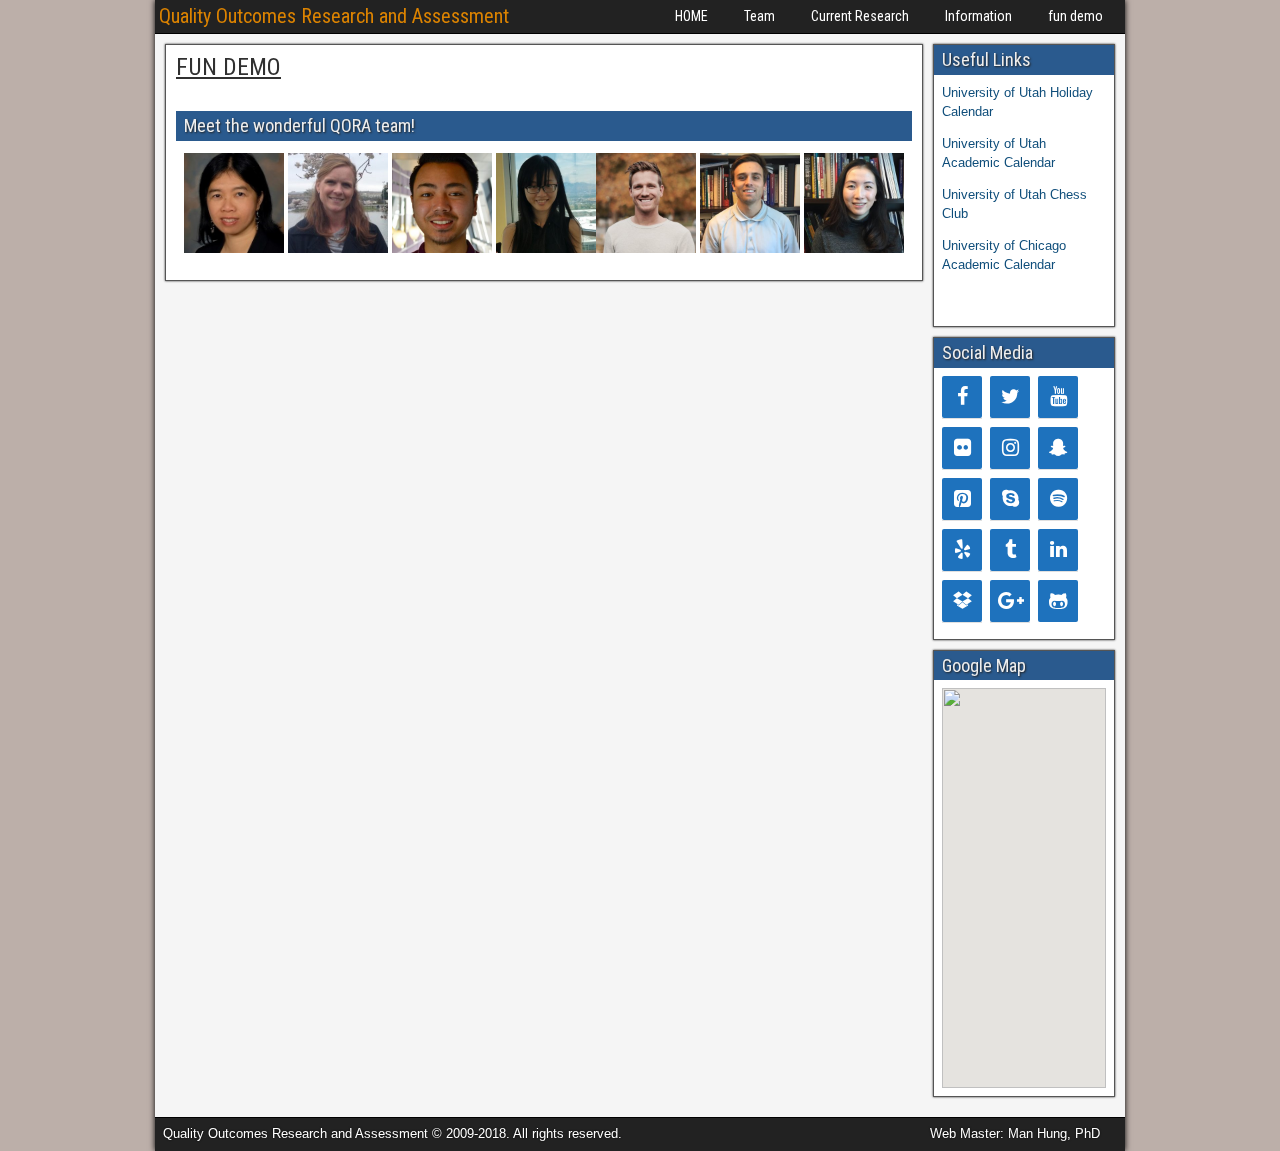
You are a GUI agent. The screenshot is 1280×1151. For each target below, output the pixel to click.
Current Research (860, 16)
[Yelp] (962, 550)
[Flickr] (962, 448)
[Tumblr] (1010, 550)
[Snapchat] (1058, 448)
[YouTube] (1058, 397)
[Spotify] (1058, 499)
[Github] (1058, 601)
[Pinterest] (962, 499)
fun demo (1075, 16)
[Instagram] (1010, 448)
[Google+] (1010, 601)
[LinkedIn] (1058, 550)
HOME (691, 16)
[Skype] (1010, 499)
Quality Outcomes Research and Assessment (334, 16)
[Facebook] (962, 397)
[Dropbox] (962, 601)
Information (978, 16)
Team (759, 16)
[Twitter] (1010, 397)
